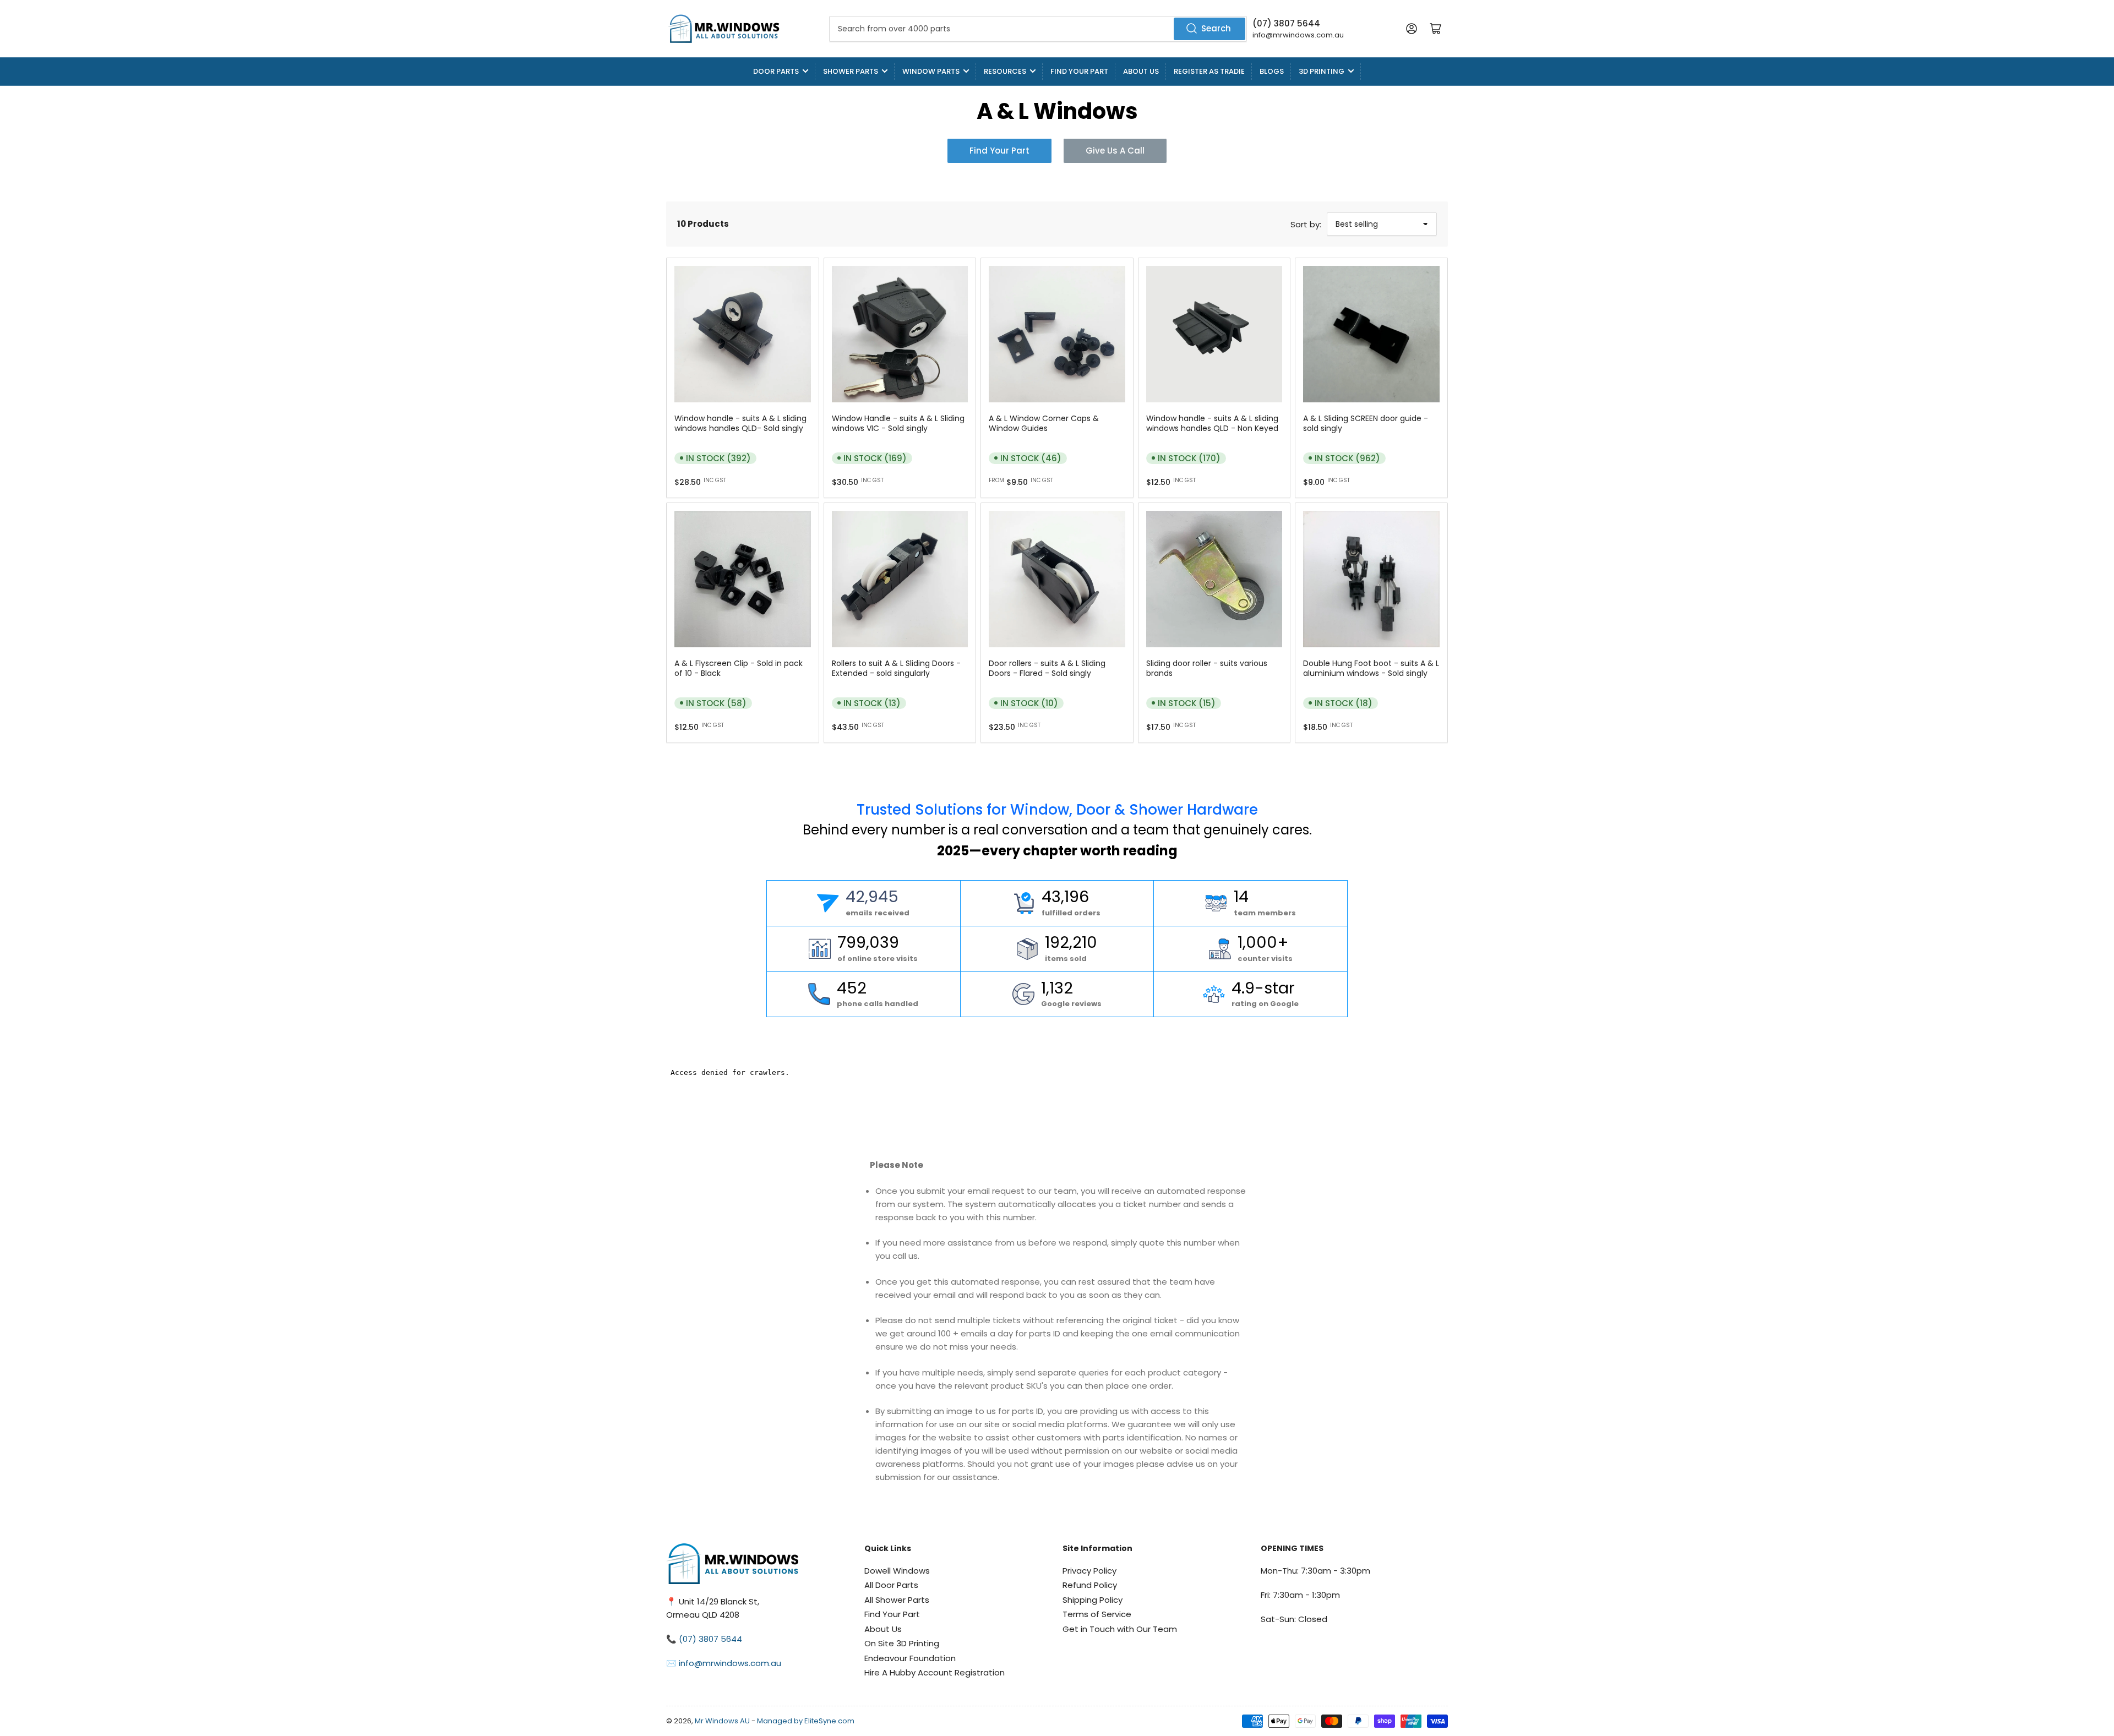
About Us (1141, 71)
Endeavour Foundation (910, 1658)
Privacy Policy (1089, 1571)
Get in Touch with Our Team (1120, 1629)
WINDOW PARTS (931, 71)
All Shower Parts (897, 1600)
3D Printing (1322, 71)
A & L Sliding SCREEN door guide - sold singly (1366, 423)
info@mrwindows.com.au (1298, 35)
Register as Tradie (1209, 71)
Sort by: (1306, 224)
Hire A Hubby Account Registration (935, 1672)
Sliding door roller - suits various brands (1207, 668)
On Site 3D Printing (902, 1643)
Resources (1005, 71)
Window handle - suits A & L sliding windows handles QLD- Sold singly (740, 423)
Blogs (1272, 71)
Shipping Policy (1093, 1600)
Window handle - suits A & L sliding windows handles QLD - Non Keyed (1212, 423)
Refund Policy (1090, 1585)
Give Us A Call (1115, 151)
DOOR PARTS (776, 71)
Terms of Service (1097, 1614)
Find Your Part (1079, 71)
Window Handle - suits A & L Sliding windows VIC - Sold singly (898, 423)
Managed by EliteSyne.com (806, 1721)
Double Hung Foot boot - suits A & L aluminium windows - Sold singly (1371, 668)
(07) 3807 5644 (1286, 23)
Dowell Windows (897, 1571)
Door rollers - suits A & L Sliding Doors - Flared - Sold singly (1047, 668)
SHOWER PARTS (851, 71)
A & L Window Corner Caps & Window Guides (1044, 423)
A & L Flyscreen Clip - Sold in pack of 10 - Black (739, 668)
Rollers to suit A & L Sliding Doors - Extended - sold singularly (896, 668)
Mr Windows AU (722, 1721)
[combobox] (1038, 29)
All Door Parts (891, 1585)
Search (1216, 28)
